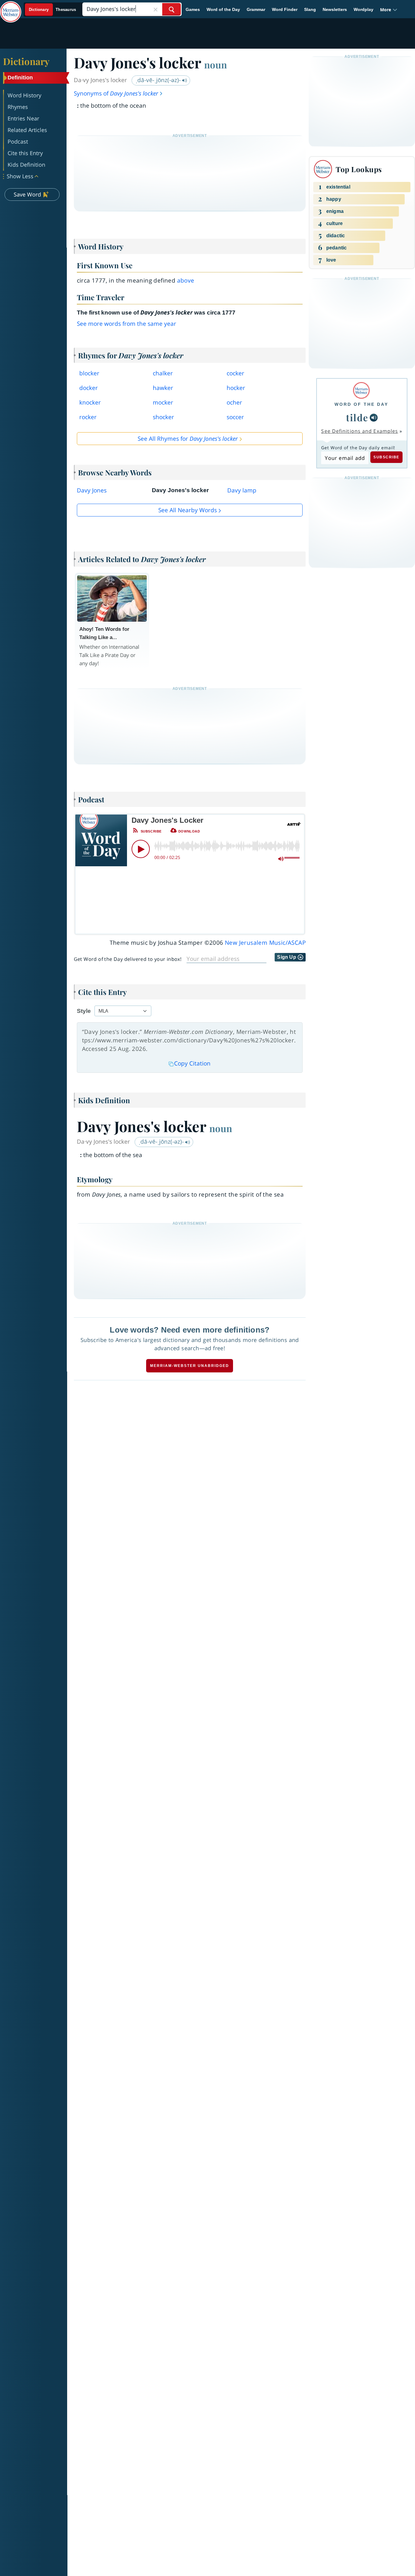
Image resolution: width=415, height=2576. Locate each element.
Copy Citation (192, 1063)
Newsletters (335, 9)
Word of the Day (223, 9)
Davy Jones (92, 490)
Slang (310, 9)
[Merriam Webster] (361, 390)
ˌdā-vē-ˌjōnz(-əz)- (159, 80)
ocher (234, 402)
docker (89, 388)
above (186, 280)
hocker (236, 388)
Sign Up (287, 957)
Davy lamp (242, 490)
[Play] (141, 849)
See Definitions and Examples (360, 431)
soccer (235, 417)
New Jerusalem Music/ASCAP (265, 943)
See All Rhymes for (188, 439)
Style (84, 1011)
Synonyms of (116, 93)
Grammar (256, 9)
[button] (389, 10)
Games (193, 9)
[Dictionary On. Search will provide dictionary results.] (53, 10)
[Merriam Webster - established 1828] (11, 7)
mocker (163, 402)
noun (216, 64)
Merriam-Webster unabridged (190, 1366)
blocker (89, 373)
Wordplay (364, 9)
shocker (163, 417)
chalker (163, 373)
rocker (88, 417)
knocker (90, 402)
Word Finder (285, 9)
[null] (374, 418)
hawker (163, 388)
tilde (357, 417)
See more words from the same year (127, 324)
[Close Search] (156, 9)
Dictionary (26, 61)
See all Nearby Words (188, 510)
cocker (235, 373)
